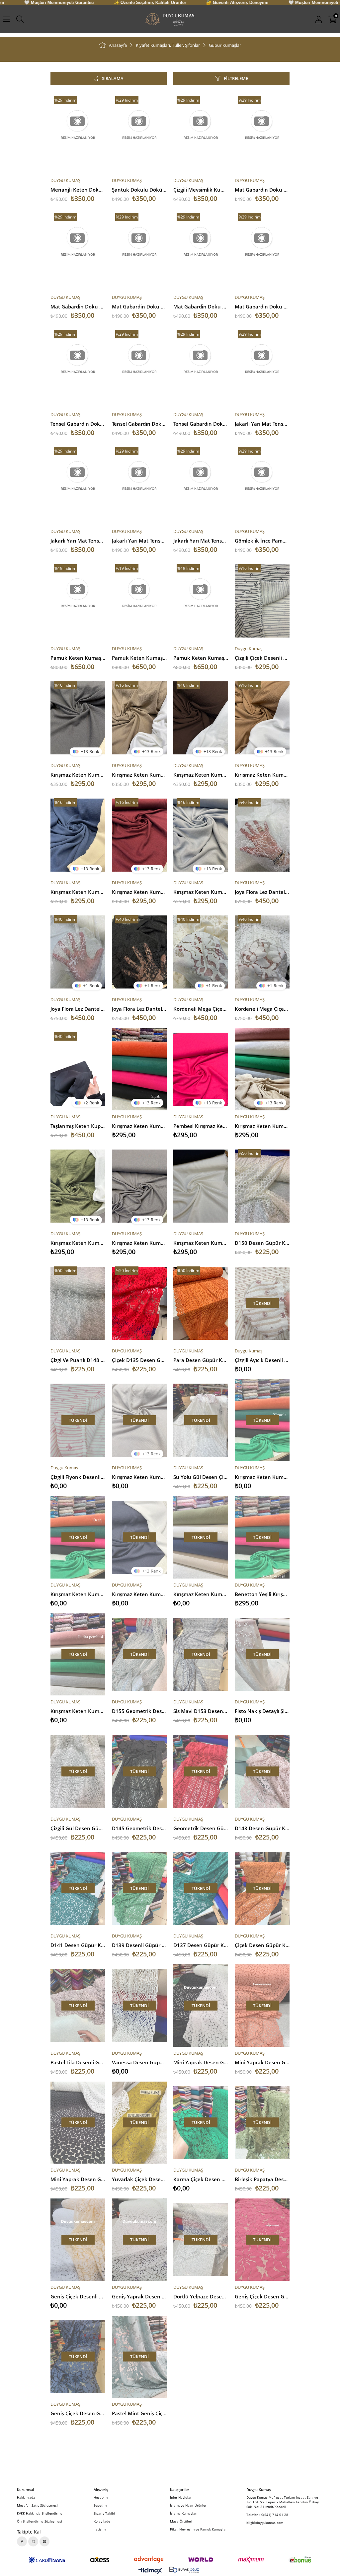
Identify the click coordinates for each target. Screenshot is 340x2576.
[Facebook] (22, 2541)
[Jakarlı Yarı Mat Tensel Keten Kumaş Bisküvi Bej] (262, 367)
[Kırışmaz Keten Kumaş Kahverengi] (201, 718)
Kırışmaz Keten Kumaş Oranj (78, 1594)
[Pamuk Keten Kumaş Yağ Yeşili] (78, 601)
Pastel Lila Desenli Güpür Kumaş (78, 2062)
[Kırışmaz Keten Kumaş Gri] (139, 1186)
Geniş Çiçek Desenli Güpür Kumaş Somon (78, 2296)
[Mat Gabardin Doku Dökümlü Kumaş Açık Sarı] (139, 250)
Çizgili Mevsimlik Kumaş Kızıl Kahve (201, 190)
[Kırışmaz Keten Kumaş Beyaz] (201, 1186)
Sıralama (113, 78)
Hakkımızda (26, 2497)
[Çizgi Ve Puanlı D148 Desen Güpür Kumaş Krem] (78, 1303)
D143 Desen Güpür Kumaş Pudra (262, 1828)
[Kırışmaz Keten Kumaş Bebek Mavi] (201, 835)
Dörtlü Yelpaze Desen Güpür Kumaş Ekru (201, 2296)
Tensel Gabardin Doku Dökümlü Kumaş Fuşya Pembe (139, 424)
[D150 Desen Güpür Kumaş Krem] (262, 1186)
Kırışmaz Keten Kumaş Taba (262, 775)
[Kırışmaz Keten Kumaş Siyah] (139, 1069)
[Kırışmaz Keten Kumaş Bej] (262, 1069)
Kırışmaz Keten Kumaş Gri (139, 1243)
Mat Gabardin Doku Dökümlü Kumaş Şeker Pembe (78, 306)
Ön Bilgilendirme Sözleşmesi (40, 2521)
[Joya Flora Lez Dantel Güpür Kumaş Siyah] (139, 952)
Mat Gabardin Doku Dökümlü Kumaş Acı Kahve (262, 190)
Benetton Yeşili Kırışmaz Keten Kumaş (262, 1594)
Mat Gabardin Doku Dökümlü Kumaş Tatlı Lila (201, 306)
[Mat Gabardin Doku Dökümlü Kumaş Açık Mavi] (262, 250)
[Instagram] (33, 2541)
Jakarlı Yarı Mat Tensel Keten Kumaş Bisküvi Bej (262, 424)
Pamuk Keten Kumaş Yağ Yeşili (78, 658)
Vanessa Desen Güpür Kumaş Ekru (139, 2062)
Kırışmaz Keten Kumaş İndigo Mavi (78, 892)
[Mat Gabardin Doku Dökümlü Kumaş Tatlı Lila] (201, 250)
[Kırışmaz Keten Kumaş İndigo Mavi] (78, 835)
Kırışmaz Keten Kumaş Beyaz (201, 1243)
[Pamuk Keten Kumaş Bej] (201, 601)
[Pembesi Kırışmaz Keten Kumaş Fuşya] (201, 1069)
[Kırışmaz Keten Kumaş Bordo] (139, 835)
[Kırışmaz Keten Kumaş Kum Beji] (139, 718)
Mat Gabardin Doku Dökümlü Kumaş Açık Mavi (262, 306)
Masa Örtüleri (181, 2521)
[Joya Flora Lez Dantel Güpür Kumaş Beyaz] (262, 835)
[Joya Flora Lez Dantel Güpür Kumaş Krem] (78, 952)
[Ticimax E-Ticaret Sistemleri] (150, 2571)
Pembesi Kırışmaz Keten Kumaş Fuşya (201, 1126)
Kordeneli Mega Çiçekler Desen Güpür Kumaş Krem (201, 1009)
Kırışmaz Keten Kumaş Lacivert (139, 1594)
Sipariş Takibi (104, 2513)
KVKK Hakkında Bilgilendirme (40, 2513)
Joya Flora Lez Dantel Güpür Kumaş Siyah (139, 1009)
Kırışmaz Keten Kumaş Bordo (139, 892)
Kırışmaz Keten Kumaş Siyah (139, 1126)
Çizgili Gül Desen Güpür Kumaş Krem (78, 1828)
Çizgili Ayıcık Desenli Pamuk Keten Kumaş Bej (262, 1360)
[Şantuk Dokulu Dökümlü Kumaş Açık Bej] (139, 133)
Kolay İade (102, 2521)
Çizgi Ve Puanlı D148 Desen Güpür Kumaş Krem (78, 1360)
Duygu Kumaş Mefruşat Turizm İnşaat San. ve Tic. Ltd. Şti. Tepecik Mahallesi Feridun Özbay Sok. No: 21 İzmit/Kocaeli (283, 2502)
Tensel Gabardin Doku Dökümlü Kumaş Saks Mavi (201, 424)
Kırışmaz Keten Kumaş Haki (78, 1243)
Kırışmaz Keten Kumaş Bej (262, 1126)
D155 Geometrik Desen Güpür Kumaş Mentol (139, 1711)
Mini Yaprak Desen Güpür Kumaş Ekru (201, 2062)
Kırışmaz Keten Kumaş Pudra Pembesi (78, 1711)
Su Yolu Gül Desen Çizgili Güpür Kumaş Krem (201, 1477)
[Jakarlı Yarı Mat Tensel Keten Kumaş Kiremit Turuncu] (139, 484)
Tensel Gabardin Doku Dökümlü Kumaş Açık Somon (78, 424)
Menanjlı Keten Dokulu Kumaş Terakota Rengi (78, 190)
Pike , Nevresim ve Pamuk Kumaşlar (198, 2529)
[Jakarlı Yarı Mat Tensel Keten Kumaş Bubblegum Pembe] (78, 484)
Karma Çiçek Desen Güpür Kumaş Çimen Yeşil (201, 2179)
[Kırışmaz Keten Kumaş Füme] (78, 718)
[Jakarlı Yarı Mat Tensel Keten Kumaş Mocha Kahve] (201, 484)
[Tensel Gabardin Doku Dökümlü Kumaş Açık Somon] (78, 367)
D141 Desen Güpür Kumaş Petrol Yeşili (78, 1945)
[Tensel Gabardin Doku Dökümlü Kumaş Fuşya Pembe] (139, 367)
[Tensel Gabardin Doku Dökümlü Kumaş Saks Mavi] (201, 367)
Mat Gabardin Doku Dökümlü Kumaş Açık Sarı (139, 306)
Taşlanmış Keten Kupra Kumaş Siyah (78, 1126)
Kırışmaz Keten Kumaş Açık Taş (139, 1477)
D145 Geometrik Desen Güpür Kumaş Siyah (139, 1828)
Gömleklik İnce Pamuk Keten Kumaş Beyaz (262, 541)
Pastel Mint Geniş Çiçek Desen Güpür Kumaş (139, 2413)
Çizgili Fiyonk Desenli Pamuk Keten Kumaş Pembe (78, 1477)
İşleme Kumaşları (184, 2513)
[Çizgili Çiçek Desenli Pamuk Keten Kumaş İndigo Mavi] (262, 601)
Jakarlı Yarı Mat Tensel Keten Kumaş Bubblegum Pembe (78, 541)
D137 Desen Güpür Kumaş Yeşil (201, 1945)
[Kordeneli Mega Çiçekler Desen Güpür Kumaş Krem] (201, 952)
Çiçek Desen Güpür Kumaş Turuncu (262, 1945)
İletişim (100, 2529)
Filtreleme (236, 78)
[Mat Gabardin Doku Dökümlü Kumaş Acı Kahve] (262, 133)
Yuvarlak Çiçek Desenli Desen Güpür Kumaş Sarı (139, 2179)
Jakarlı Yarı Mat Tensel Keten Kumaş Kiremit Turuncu (139, 541)
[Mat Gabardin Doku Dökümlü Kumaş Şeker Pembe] (78, 250)
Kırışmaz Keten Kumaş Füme (78, 775)
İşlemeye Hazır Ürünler (188, 2505)
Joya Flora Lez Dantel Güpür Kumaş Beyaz (262, 892)
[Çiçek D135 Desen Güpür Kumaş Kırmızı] (139, 1303)
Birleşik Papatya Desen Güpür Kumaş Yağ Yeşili (262, 2179)
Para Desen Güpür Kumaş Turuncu (201, 1360)
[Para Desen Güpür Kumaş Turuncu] (201, 1303)
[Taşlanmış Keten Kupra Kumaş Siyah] (78, 1069)
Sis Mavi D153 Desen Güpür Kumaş (201, 1711)
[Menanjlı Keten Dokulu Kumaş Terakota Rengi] (78, 133)
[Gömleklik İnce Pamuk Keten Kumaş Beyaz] (262, 484)
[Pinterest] (44, 2541)
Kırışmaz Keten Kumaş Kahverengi (201, 775)
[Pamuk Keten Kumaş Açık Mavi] (139, 601)
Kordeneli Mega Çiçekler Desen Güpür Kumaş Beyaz (262, 1009)
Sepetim (100, 2505)
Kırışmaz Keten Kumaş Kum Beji (139, 775)
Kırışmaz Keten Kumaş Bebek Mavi (201, 892)
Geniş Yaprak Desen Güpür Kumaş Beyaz (139, 2296)
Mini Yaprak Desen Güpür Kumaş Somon (262, 2062)
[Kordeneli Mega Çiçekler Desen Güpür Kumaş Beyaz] (262, 952)
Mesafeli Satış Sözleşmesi (37, 2505)
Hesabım (101, 2497)
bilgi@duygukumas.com (265, 2523)
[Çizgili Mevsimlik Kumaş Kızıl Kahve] (201, 133)
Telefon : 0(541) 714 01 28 (267, 2515)
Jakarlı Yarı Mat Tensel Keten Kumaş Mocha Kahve (201, 541)
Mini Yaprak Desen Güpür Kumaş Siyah (78, 2179)
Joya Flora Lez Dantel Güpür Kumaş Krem (78, 1009)
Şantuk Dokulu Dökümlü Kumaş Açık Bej (139, 190)
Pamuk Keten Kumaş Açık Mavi (139, 658)
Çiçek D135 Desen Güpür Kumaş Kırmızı (139, 1360)
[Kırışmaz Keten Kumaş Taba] (262, 718)
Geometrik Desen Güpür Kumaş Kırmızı (201, 1828)
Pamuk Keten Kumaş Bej (201, 658)
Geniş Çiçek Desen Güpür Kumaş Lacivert (78, 2413)
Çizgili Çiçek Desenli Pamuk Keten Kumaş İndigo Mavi (262, 658)
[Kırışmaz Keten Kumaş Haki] (78, 1186)
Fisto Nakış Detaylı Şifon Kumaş (262, 1711)
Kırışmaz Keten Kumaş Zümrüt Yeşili (262, 1477)
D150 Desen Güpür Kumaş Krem (262, 1243)
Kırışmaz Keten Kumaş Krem (201, 1594)
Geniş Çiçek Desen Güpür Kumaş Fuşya (262, 2296)
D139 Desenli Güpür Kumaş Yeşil (139, 1945)
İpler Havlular (181, 2497)
